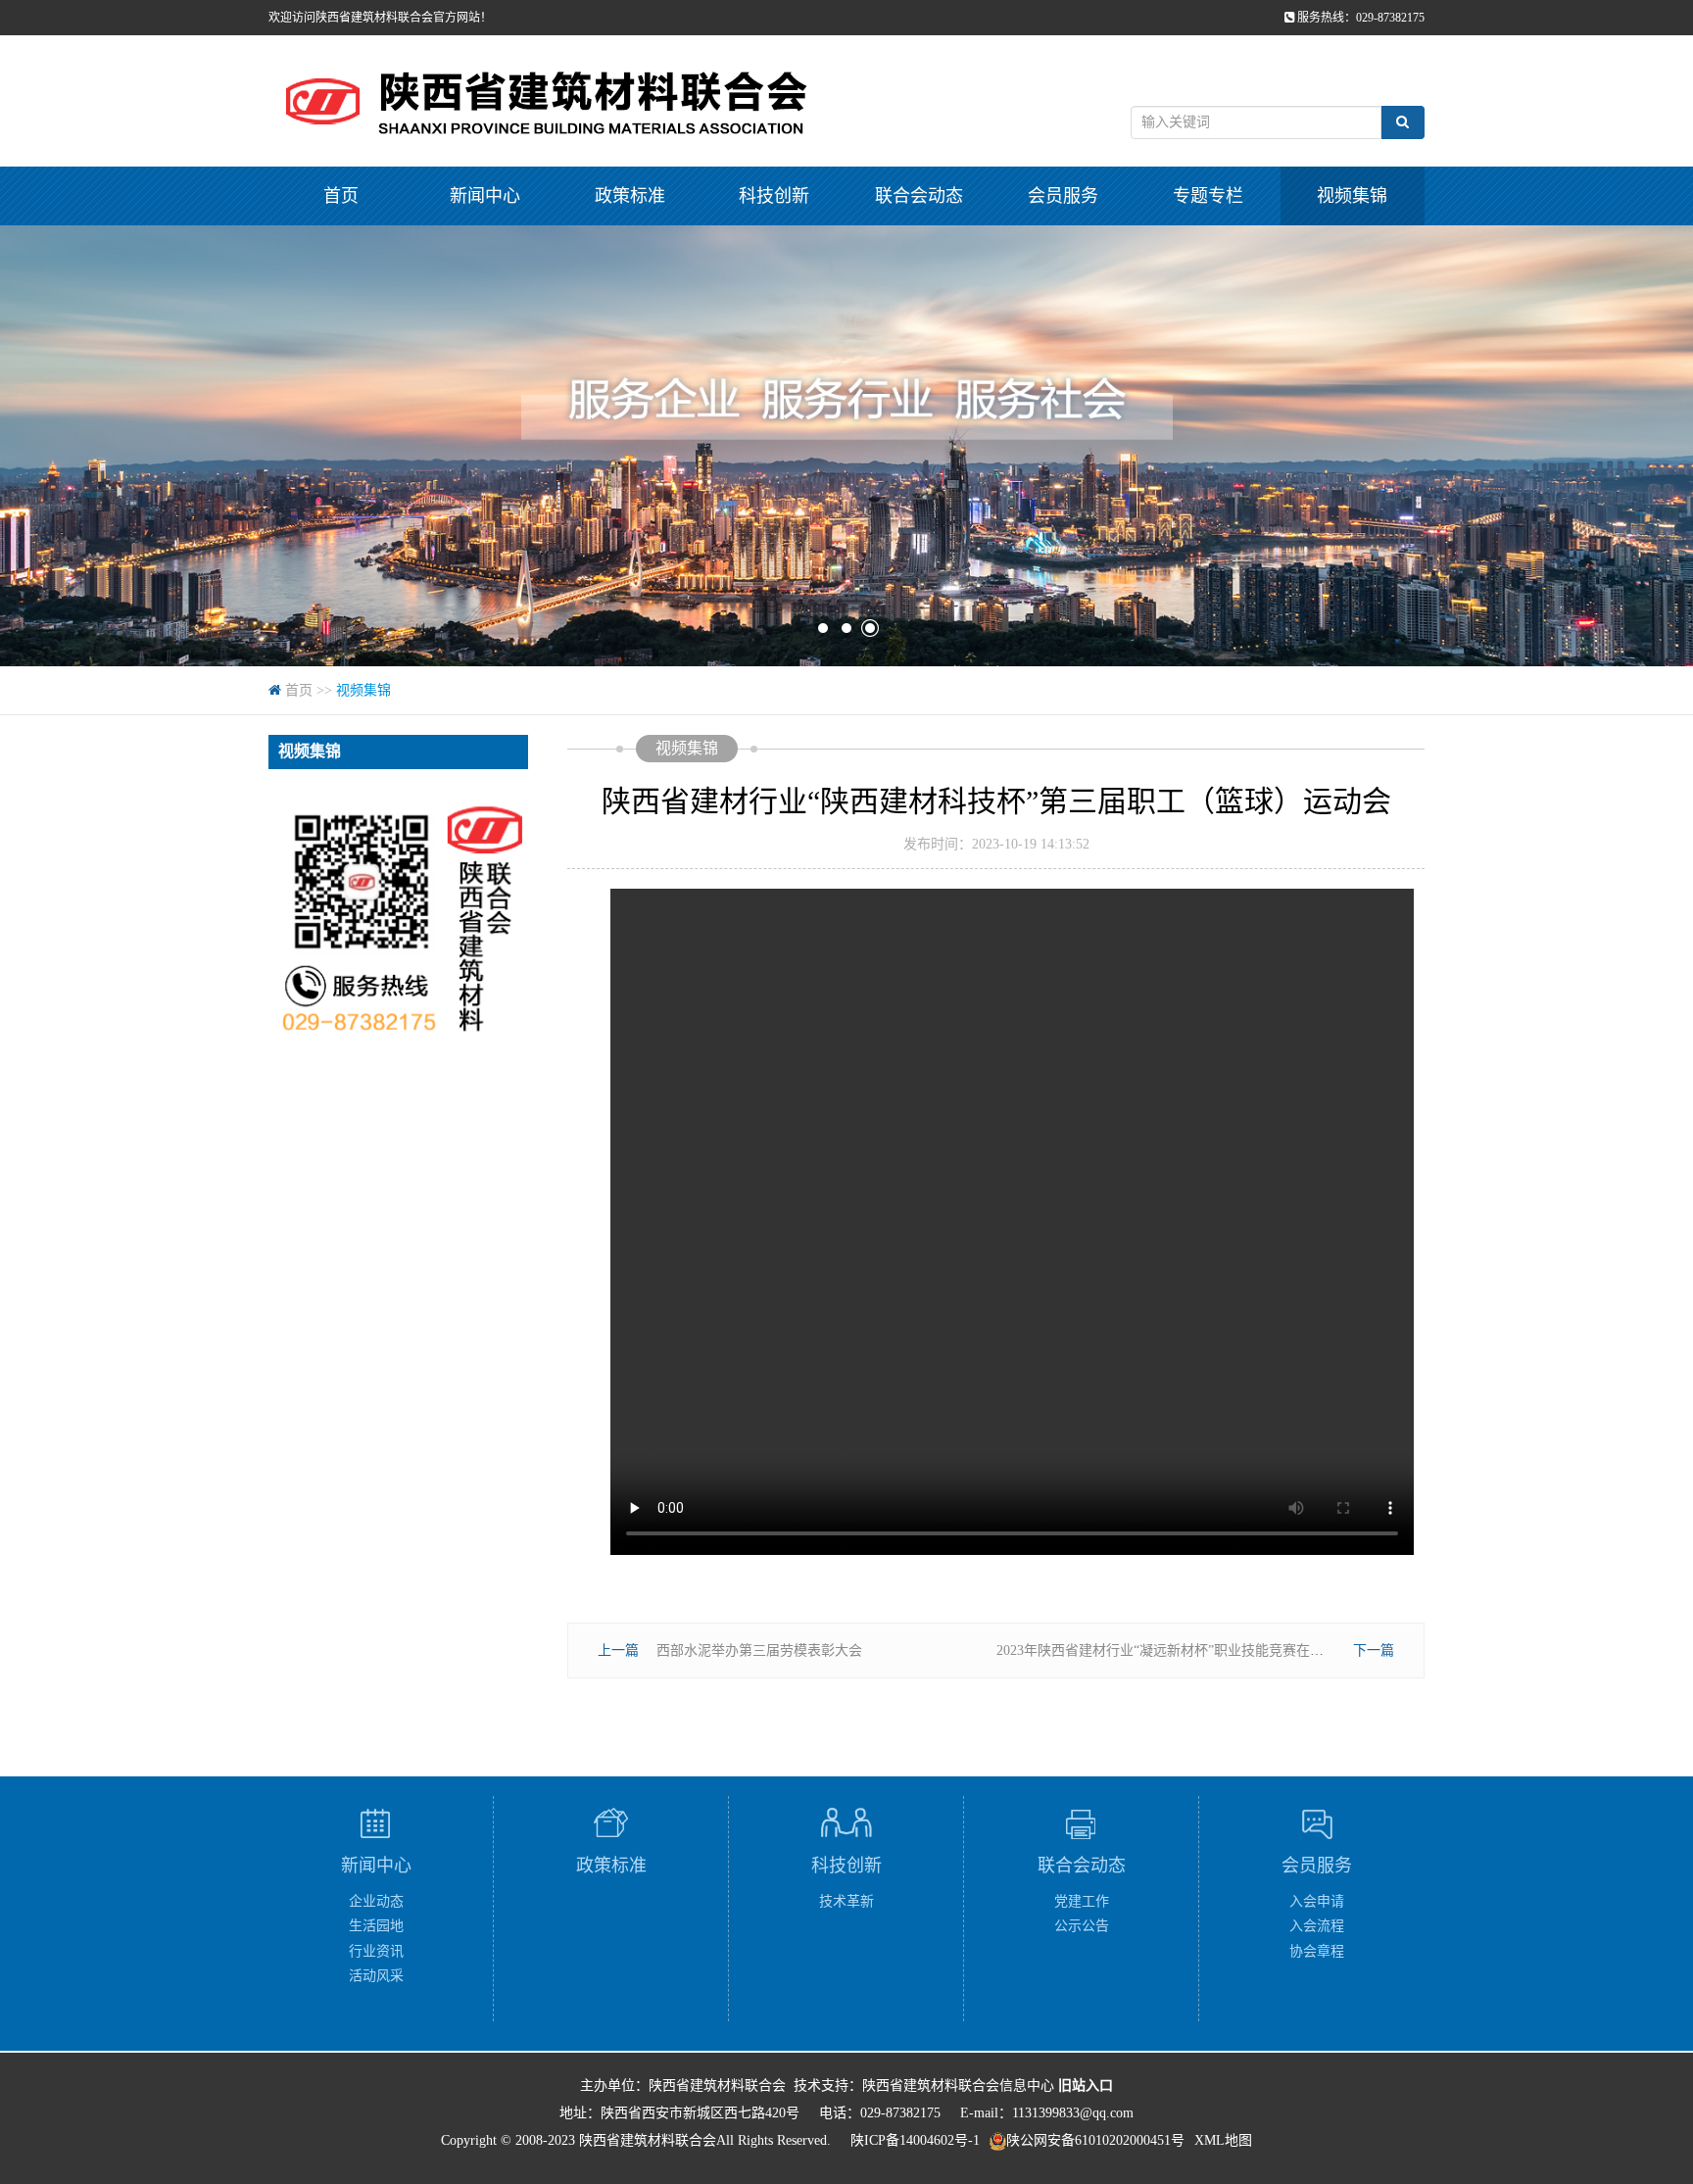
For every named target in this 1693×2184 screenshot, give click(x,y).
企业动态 (376, 1901)
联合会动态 (919, 196)
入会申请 (1317, 1901)
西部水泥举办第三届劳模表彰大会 (759, 1650)
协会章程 (1317, 1951)
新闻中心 (485, 196)
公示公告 (1082, 1926)
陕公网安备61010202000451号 (1095, 2140)
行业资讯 (376, 1951)
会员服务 (1063, 196)
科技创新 (774, 196)
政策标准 (630, 196)
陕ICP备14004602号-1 (915, 2140)
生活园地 (376, 1926)
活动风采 (376, 1976)
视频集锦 (1352, 196)
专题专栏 (1208, 196)
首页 (341, 196)
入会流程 (1317, 1926)
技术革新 (846, 1901)
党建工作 (1082, 1901)
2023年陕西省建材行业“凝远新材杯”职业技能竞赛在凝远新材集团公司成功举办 (1235, 1650)
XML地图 (1223, 2140)
